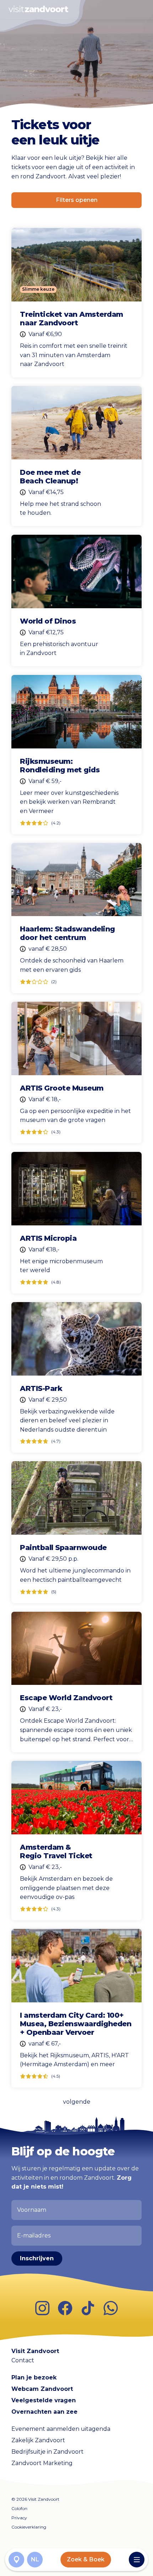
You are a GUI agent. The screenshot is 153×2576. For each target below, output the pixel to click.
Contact (23, 2360)
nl (35, 2559)
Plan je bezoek (34, 2377)
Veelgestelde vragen (44, 2400)
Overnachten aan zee (44, 2412)
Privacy (19, 2518)
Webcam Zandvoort (42, 2389)
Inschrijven (37, 2258)
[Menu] (137, 2560)
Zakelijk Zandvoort (38, 2440)
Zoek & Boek (86, 2559)
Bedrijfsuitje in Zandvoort (48, 2452)
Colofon (19, 2508)
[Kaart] (16, 2560)
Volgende (77, 2102)
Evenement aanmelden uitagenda (61, 2429)
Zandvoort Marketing (42, 2463)
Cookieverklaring (29, 2527)
